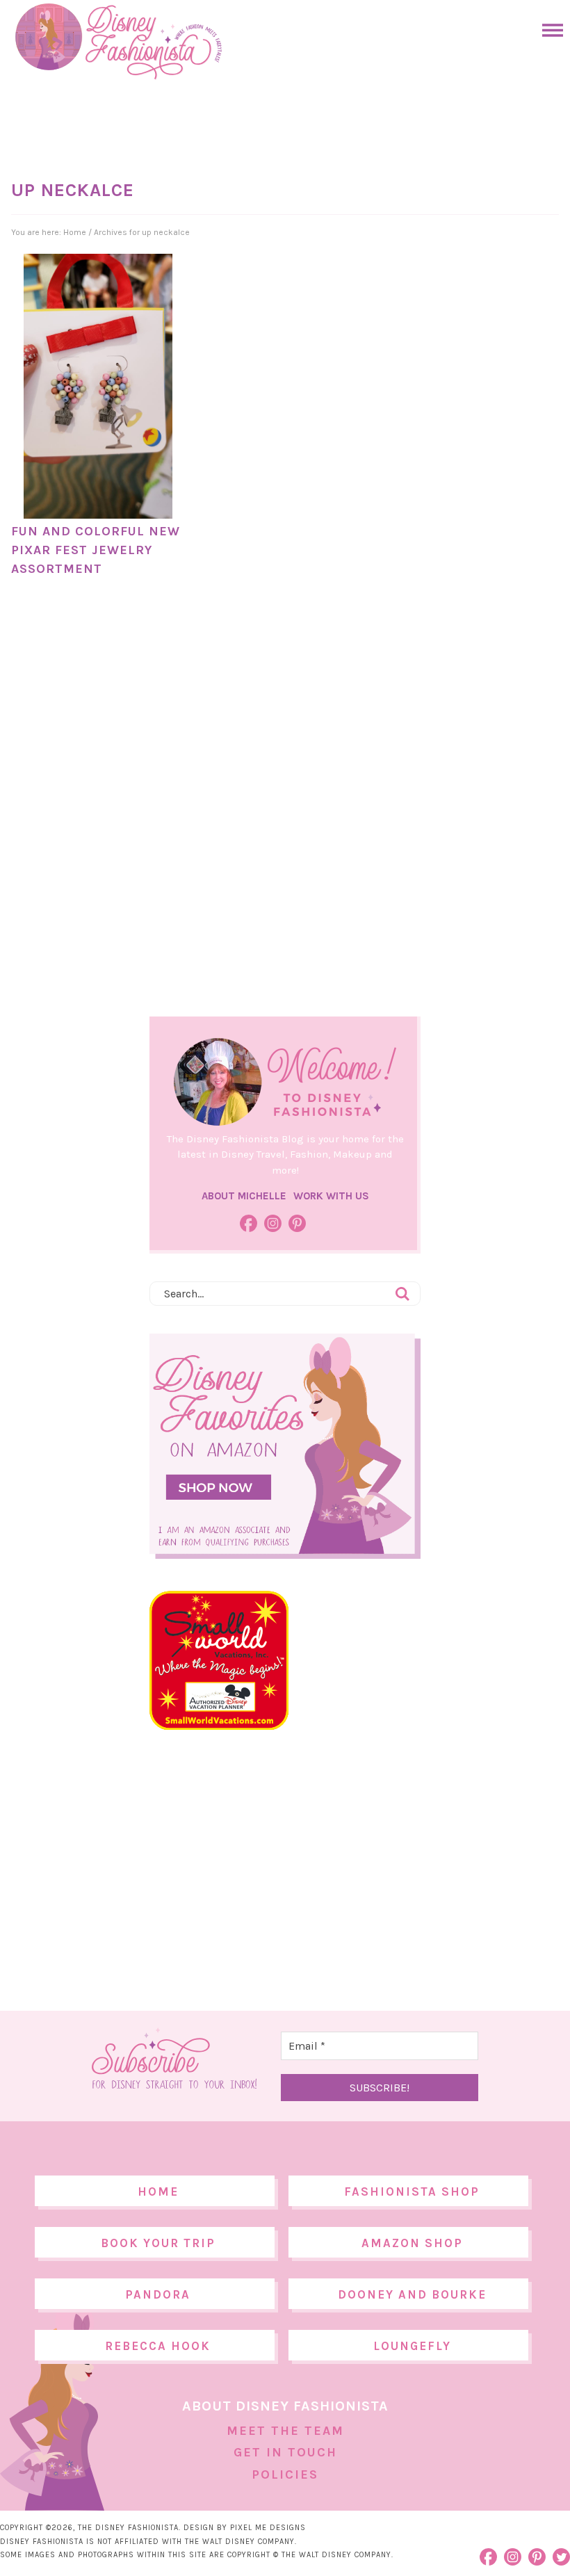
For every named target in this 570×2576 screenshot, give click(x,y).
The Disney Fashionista (118, 42)
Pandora (158, 2294)
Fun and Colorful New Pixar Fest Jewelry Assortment (96, 550)
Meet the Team (285, 2431)
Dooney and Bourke (412, 2294)
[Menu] (549, 30)
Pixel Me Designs (268, 2528)
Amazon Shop (412, 2243)
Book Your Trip (158, 2243)
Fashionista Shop (412, 2192)
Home (158, 2192)
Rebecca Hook (158, 2346)
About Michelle (244, 1196)
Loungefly (412, 2346)
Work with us (331, 1196)
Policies (285, 2474)
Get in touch (285, 2452)
